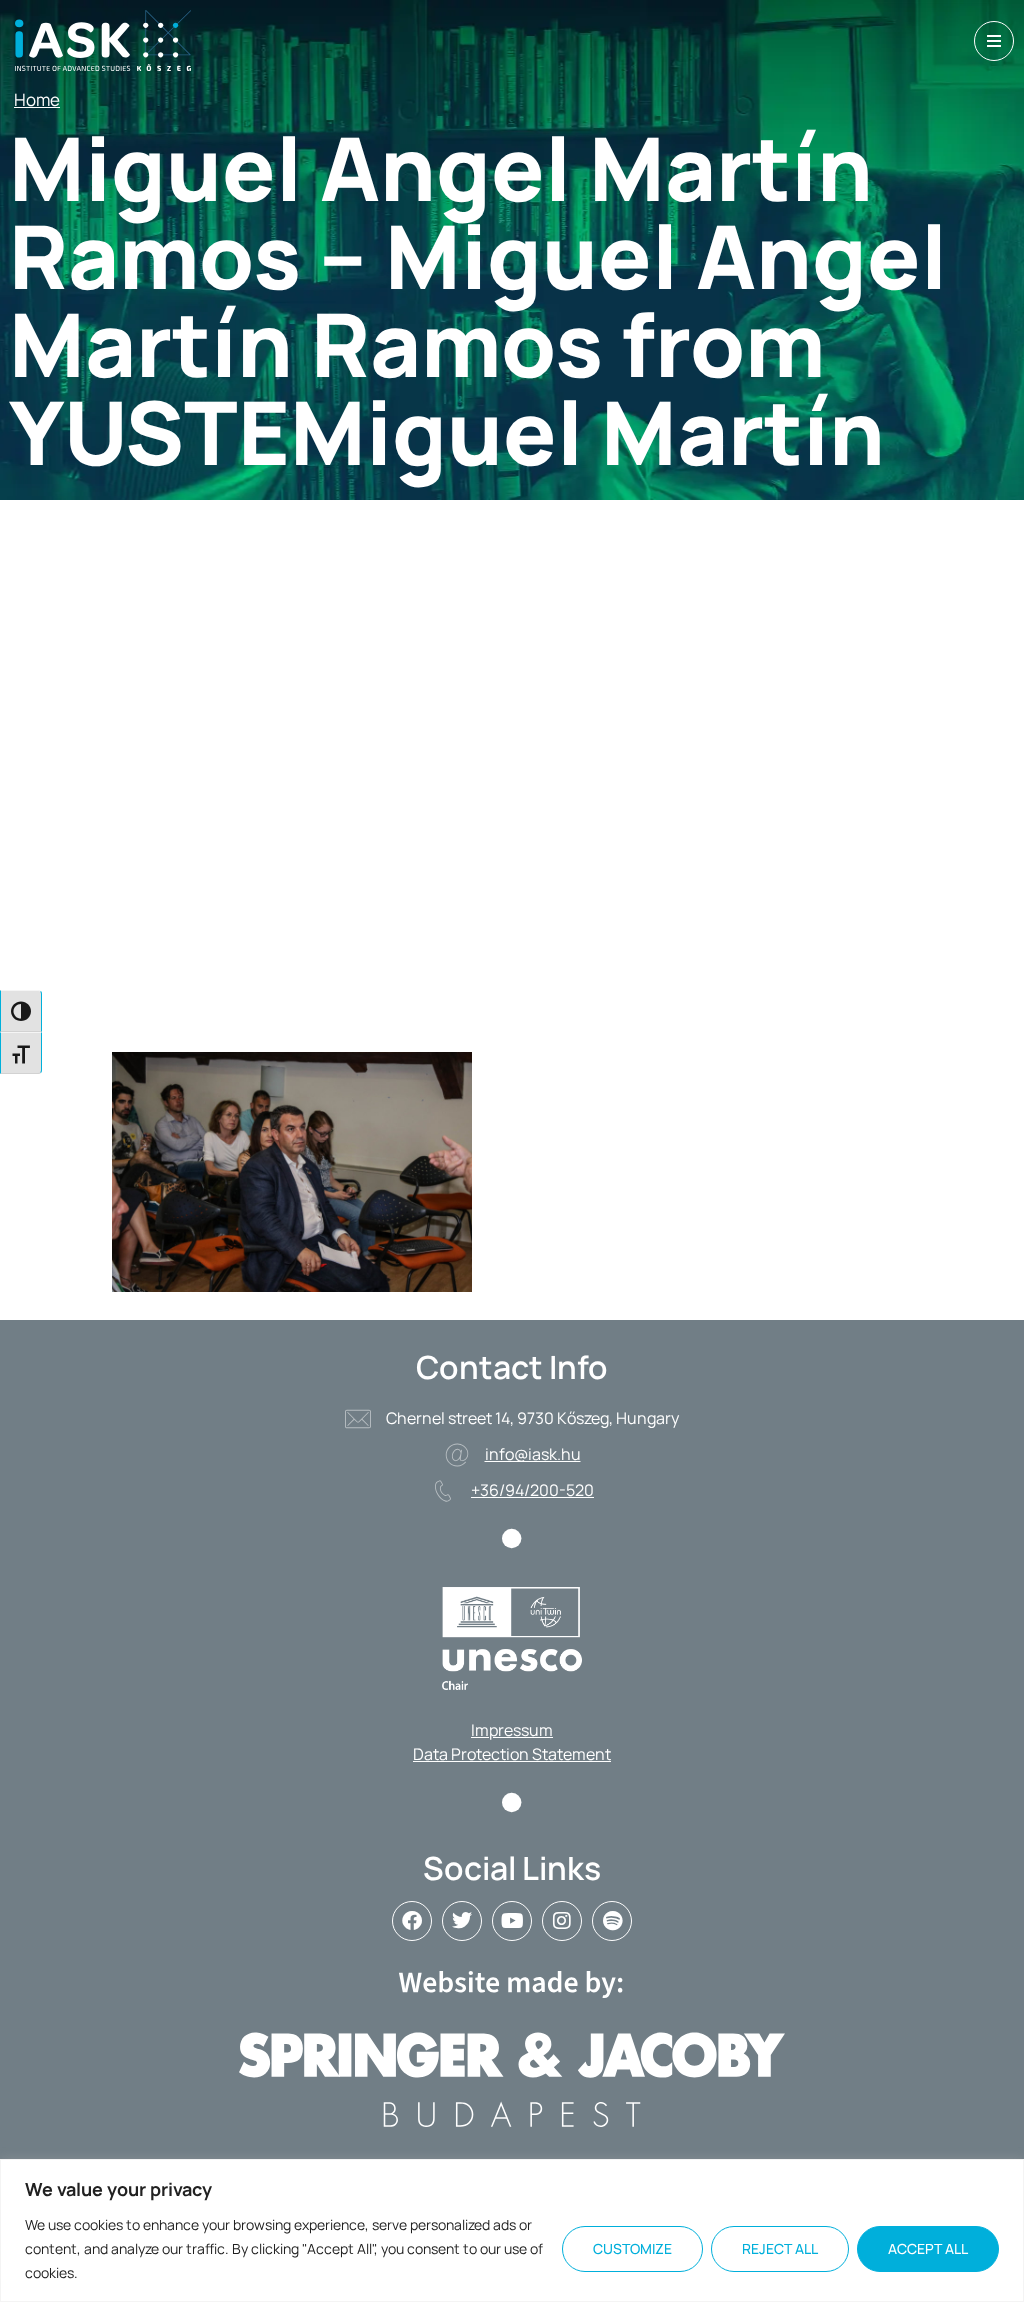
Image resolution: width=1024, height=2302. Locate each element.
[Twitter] (462, 1921)
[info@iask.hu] (457, 1455)
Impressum (512, 1730)
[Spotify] (612, 1921)
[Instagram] (562, 1921)
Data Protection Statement (512, 1754)
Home (37, 99)
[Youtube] (512, 1921)
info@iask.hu (533, 1454)
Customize (632, 2248)
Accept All (928, 2248)
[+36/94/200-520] (443, 1491)
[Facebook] (412, 1921)
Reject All (780, 2248)
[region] (512, 2230)
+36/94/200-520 (532, 1490)
